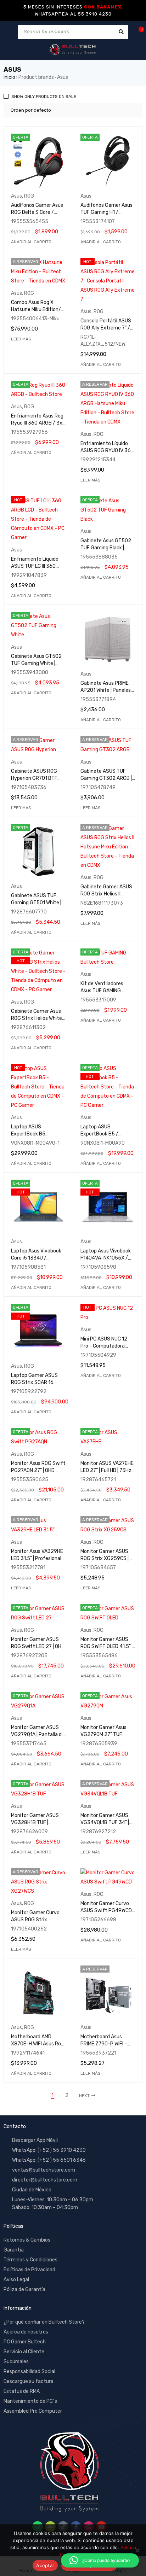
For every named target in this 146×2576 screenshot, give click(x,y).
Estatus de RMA (22, 2391)
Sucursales (16, 2362)
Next (84, 2096)
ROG (29, 196)
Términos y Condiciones (30, 2260)
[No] (137, 2550)
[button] (31, 242)
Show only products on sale (44, 97)
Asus (16, 196)
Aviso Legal (16, 2280)
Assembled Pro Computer (33, 2411)
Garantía (14, 2250)
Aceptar (45, 2565)
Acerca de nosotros (26, 2332)
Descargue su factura (29, 2381)
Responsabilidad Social (29, 2371)
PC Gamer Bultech (25, 2342)
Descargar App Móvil (35, 2140)
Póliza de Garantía (24, 2289)
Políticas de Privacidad (29, 2270)
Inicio (9, 77)
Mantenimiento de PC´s (30, 2401)
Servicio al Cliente (24, 2352)
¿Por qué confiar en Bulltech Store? (44, 2322)
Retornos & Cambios (27, 2240)
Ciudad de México (32, 2190)
